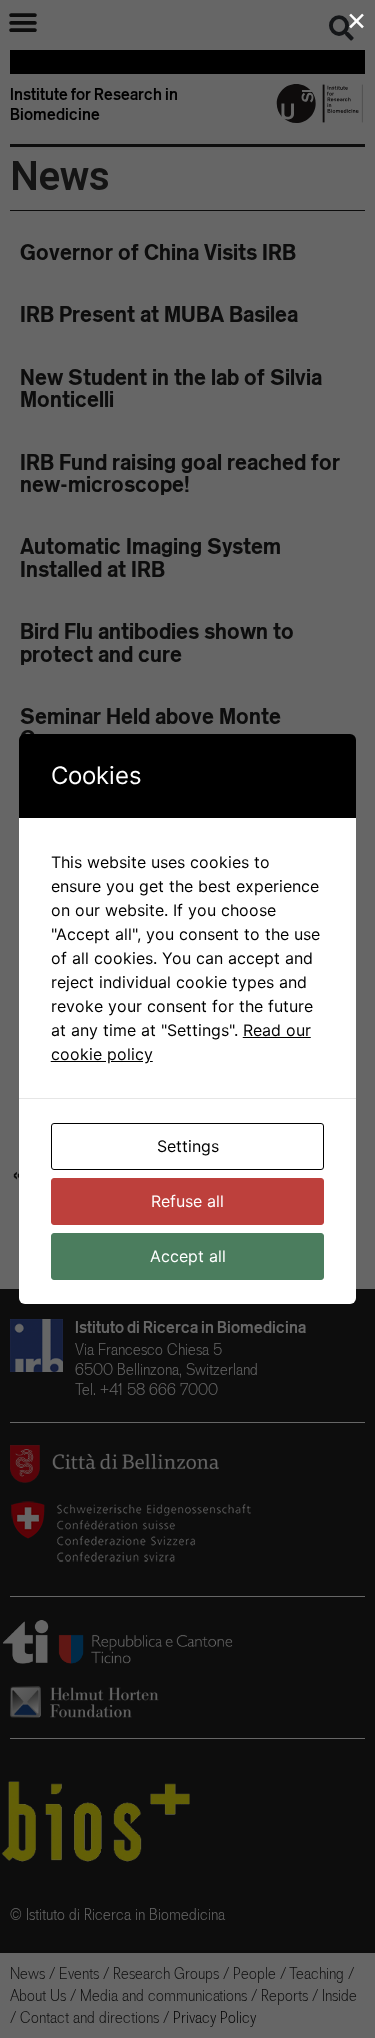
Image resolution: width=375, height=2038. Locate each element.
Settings (188, 1146)
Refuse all (187, 1201)
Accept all (188, 1256)
